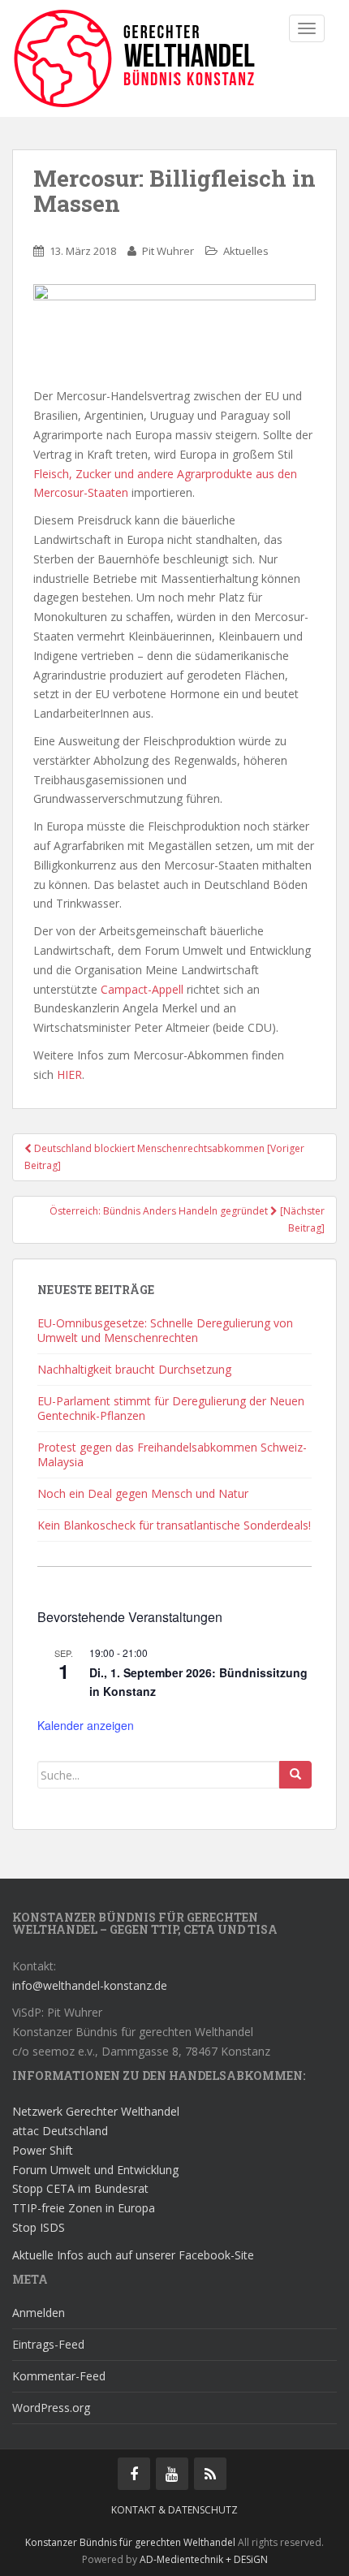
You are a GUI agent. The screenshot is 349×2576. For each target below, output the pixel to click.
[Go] (295, 1775)
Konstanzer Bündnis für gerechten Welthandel (131, 2542)
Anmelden (39, 2313)
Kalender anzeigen (86, 1725)
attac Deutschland (60, 2131)
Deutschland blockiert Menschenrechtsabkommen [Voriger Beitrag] (164, 1156)
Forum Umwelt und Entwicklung (95, 2170)
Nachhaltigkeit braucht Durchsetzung (134, 1369)
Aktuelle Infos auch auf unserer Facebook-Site (133, 2255)
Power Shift (43, 2150)
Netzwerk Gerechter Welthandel (96, 2111)
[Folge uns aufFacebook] (134, 2474)
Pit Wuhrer (168, 251)
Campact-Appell (142, 989)
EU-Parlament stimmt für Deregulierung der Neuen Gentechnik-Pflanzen (171, 1408)
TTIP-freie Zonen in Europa (84, 2208)
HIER (69, 1074)
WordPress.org (51, 2408)
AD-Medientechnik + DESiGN (204, 2559)
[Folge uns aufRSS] (210, 2474)
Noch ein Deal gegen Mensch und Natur (143, 1493)
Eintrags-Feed (48, 2344)
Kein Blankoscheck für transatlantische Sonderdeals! (174, 1525)
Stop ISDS (39, 2227)
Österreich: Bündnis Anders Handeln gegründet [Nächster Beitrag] (187, 1219)
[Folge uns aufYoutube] (172, 2474)
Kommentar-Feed (59, 2376)
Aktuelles (246, 251)
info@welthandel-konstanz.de (90, 1985)
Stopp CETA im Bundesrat (80, 2188)
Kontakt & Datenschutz (174, 2510)
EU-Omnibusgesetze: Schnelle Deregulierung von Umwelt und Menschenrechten (165, 1330)
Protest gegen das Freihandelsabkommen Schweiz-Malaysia (172, 1454)
